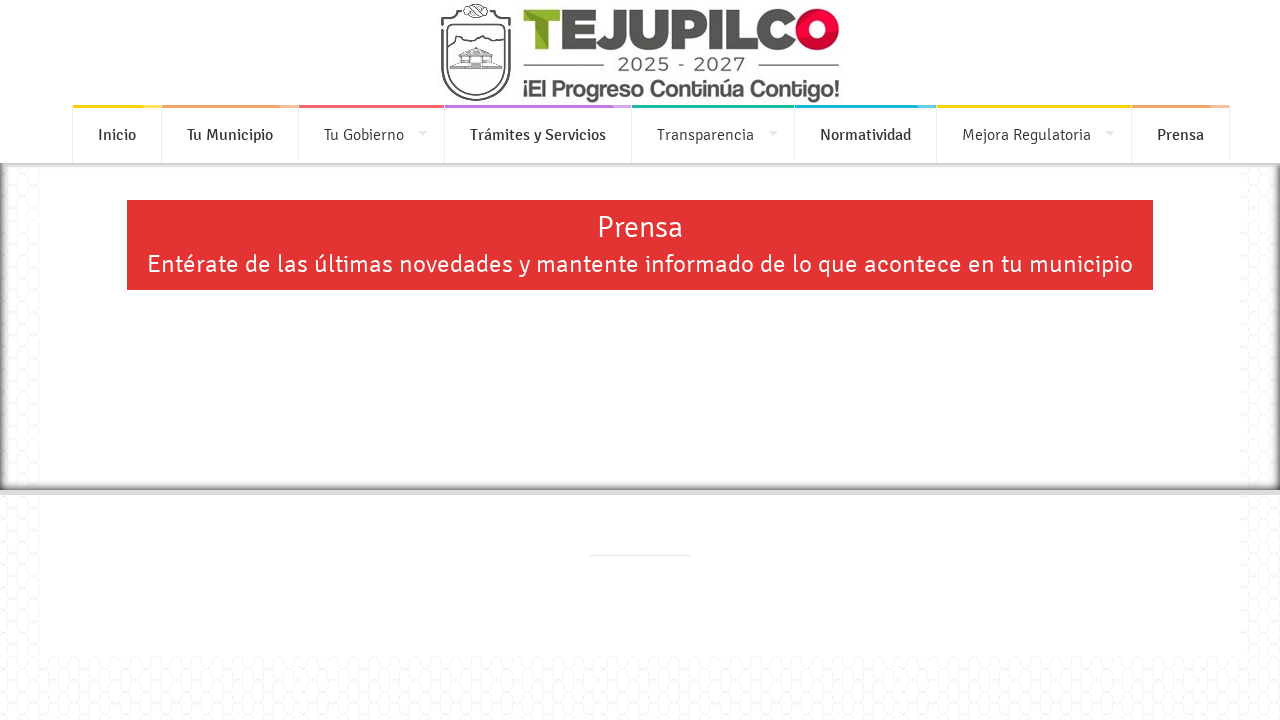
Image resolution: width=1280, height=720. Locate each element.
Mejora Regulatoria (1026, 134)
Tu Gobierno (364, 134)
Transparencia (705, 134)
